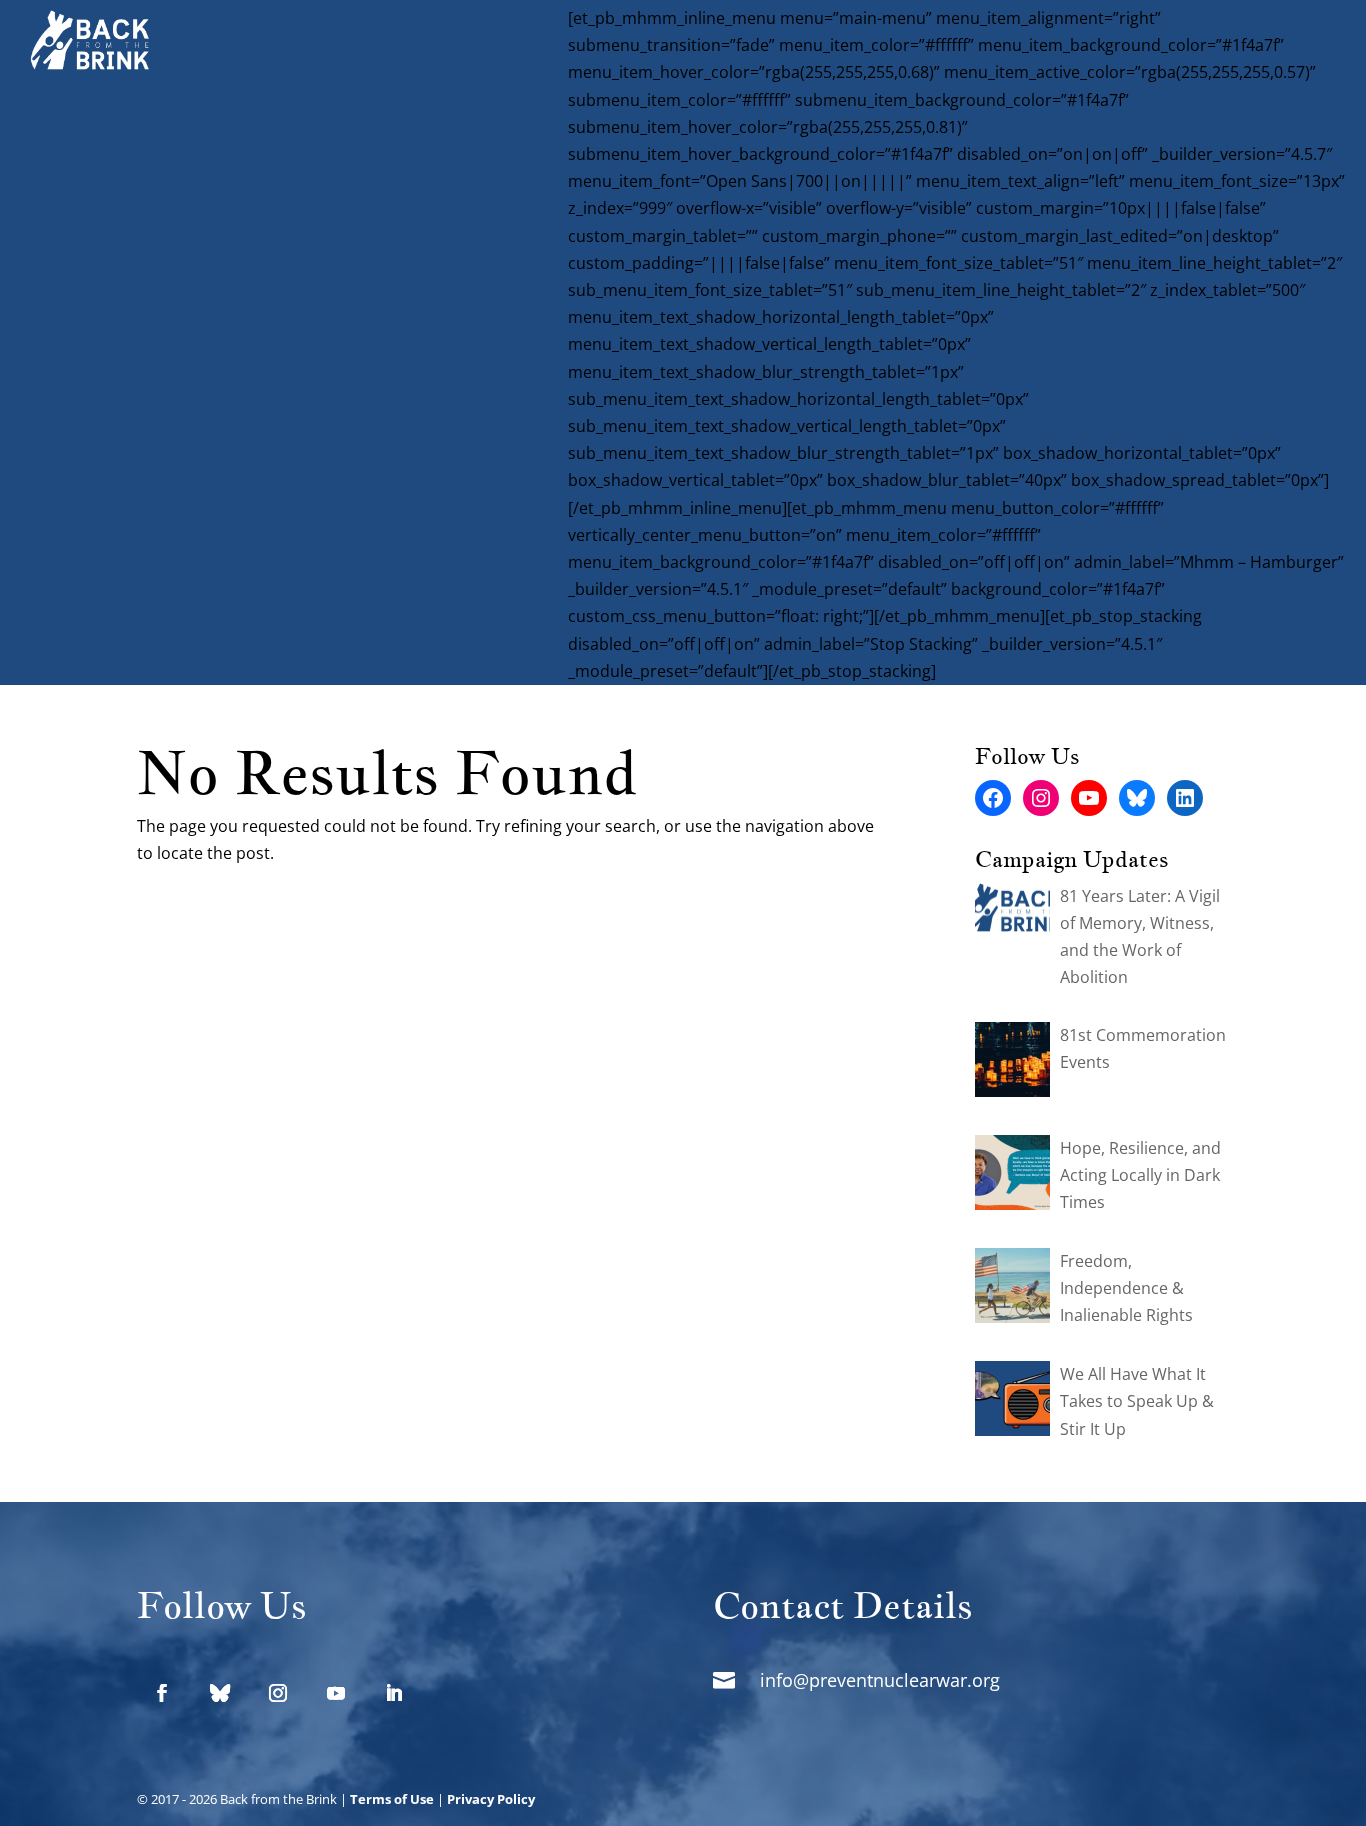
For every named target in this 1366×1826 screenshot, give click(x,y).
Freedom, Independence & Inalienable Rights (1126, 1288)
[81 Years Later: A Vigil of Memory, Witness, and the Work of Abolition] (1012, 912)
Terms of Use (392, 1799)
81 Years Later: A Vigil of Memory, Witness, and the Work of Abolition (1140, 937)
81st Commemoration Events (1143, 1048)
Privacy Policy (491, 1799)
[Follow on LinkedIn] (394, 1693)
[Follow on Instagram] (278, 1693)
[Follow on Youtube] (336, 1693)
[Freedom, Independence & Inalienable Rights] (1012, 1289)
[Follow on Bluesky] (220, 1693)
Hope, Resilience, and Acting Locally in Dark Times (1140, 1175)
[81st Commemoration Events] (1012, 1063)
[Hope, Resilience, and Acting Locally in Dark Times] (1012, 1176)
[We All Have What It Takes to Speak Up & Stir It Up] (1012, 1402)
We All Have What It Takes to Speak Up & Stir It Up (1137, 1401)
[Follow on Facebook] (162, 1693)
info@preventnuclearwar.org (880, 1680)
